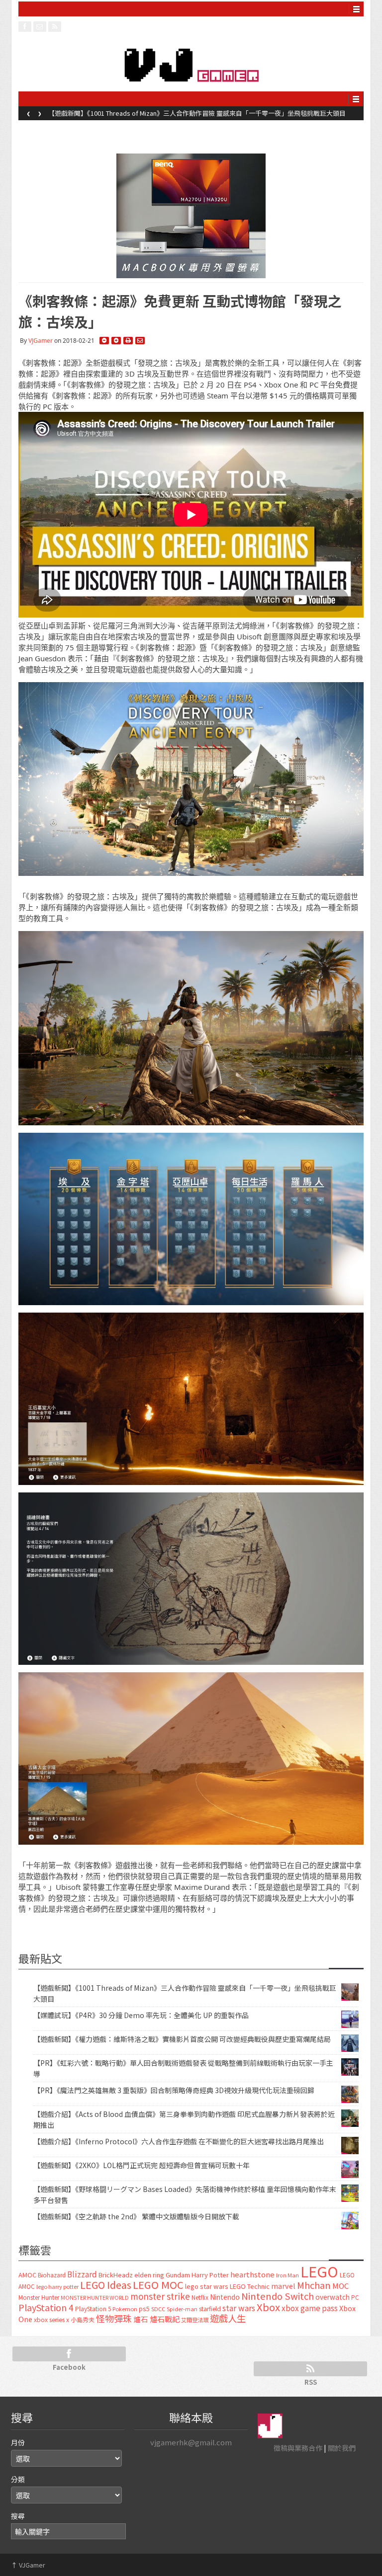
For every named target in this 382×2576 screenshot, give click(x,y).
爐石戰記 (165, 2319)
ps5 (144, 2308)
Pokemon (125, 2309)
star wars (239, 2308)
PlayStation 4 (46, 2307)
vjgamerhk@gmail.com (191, 2442)
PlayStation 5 (93, 2309)
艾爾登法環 (195, 2320)
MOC (340, 2286)
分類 (18, 2479)
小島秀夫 (83, 2319)
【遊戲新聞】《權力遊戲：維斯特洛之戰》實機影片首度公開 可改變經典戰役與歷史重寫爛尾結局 (182, 2039)
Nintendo (225, 2297)
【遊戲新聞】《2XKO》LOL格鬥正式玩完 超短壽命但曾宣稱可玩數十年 (142, 2165)
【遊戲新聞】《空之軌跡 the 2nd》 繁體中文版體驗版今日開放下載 (136, 2216)
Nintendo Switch (278, 2296)
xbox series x (51, 2320)
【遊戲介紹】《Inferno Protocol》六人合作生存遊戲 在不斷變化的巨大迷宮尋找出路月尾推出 (179, 2141)
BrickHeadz (116, 2275)
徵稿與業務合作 (298, 2448)
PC (355, 2297)
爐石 (141, 2319)
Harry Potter (210, 2275)
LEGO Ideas (106, 2285)
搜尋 (18, 2516)
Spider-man (182, 2309)
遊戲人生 (228, 2318)
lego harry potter (57, 2286)
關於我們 (342, 2448)
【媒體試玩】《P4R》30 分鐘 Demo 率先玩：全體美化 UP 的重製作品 (147, 113)
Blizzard (82, 2274)
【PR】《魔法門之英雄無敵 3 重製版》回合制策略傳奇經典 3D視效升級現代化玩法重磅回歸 (174, 2090)
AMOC (27, 2275)
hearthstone (252, 2274)
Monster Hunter (39, 2297)
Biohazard (52, 2275)
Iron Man (287, 2275)
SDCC (158, 2309)
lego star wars (207, 2286)
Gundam (178, 2275)
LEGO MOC (158, 2284)
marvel (283, 2286)
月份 (18, 2442)
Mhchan (314, 2285)
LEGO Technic (250, 2286)
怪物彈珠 (114, 2318)
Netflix (200, 2297)
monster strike (160, 2296)
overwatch (333, 2297)
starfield (210, 2308)
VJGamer (41, 341)
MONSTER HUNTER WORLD (95, 2297)
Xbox (268, 2307)
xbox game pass (310, 2308)
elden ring (149, 2275)
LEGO (319, 2271)
